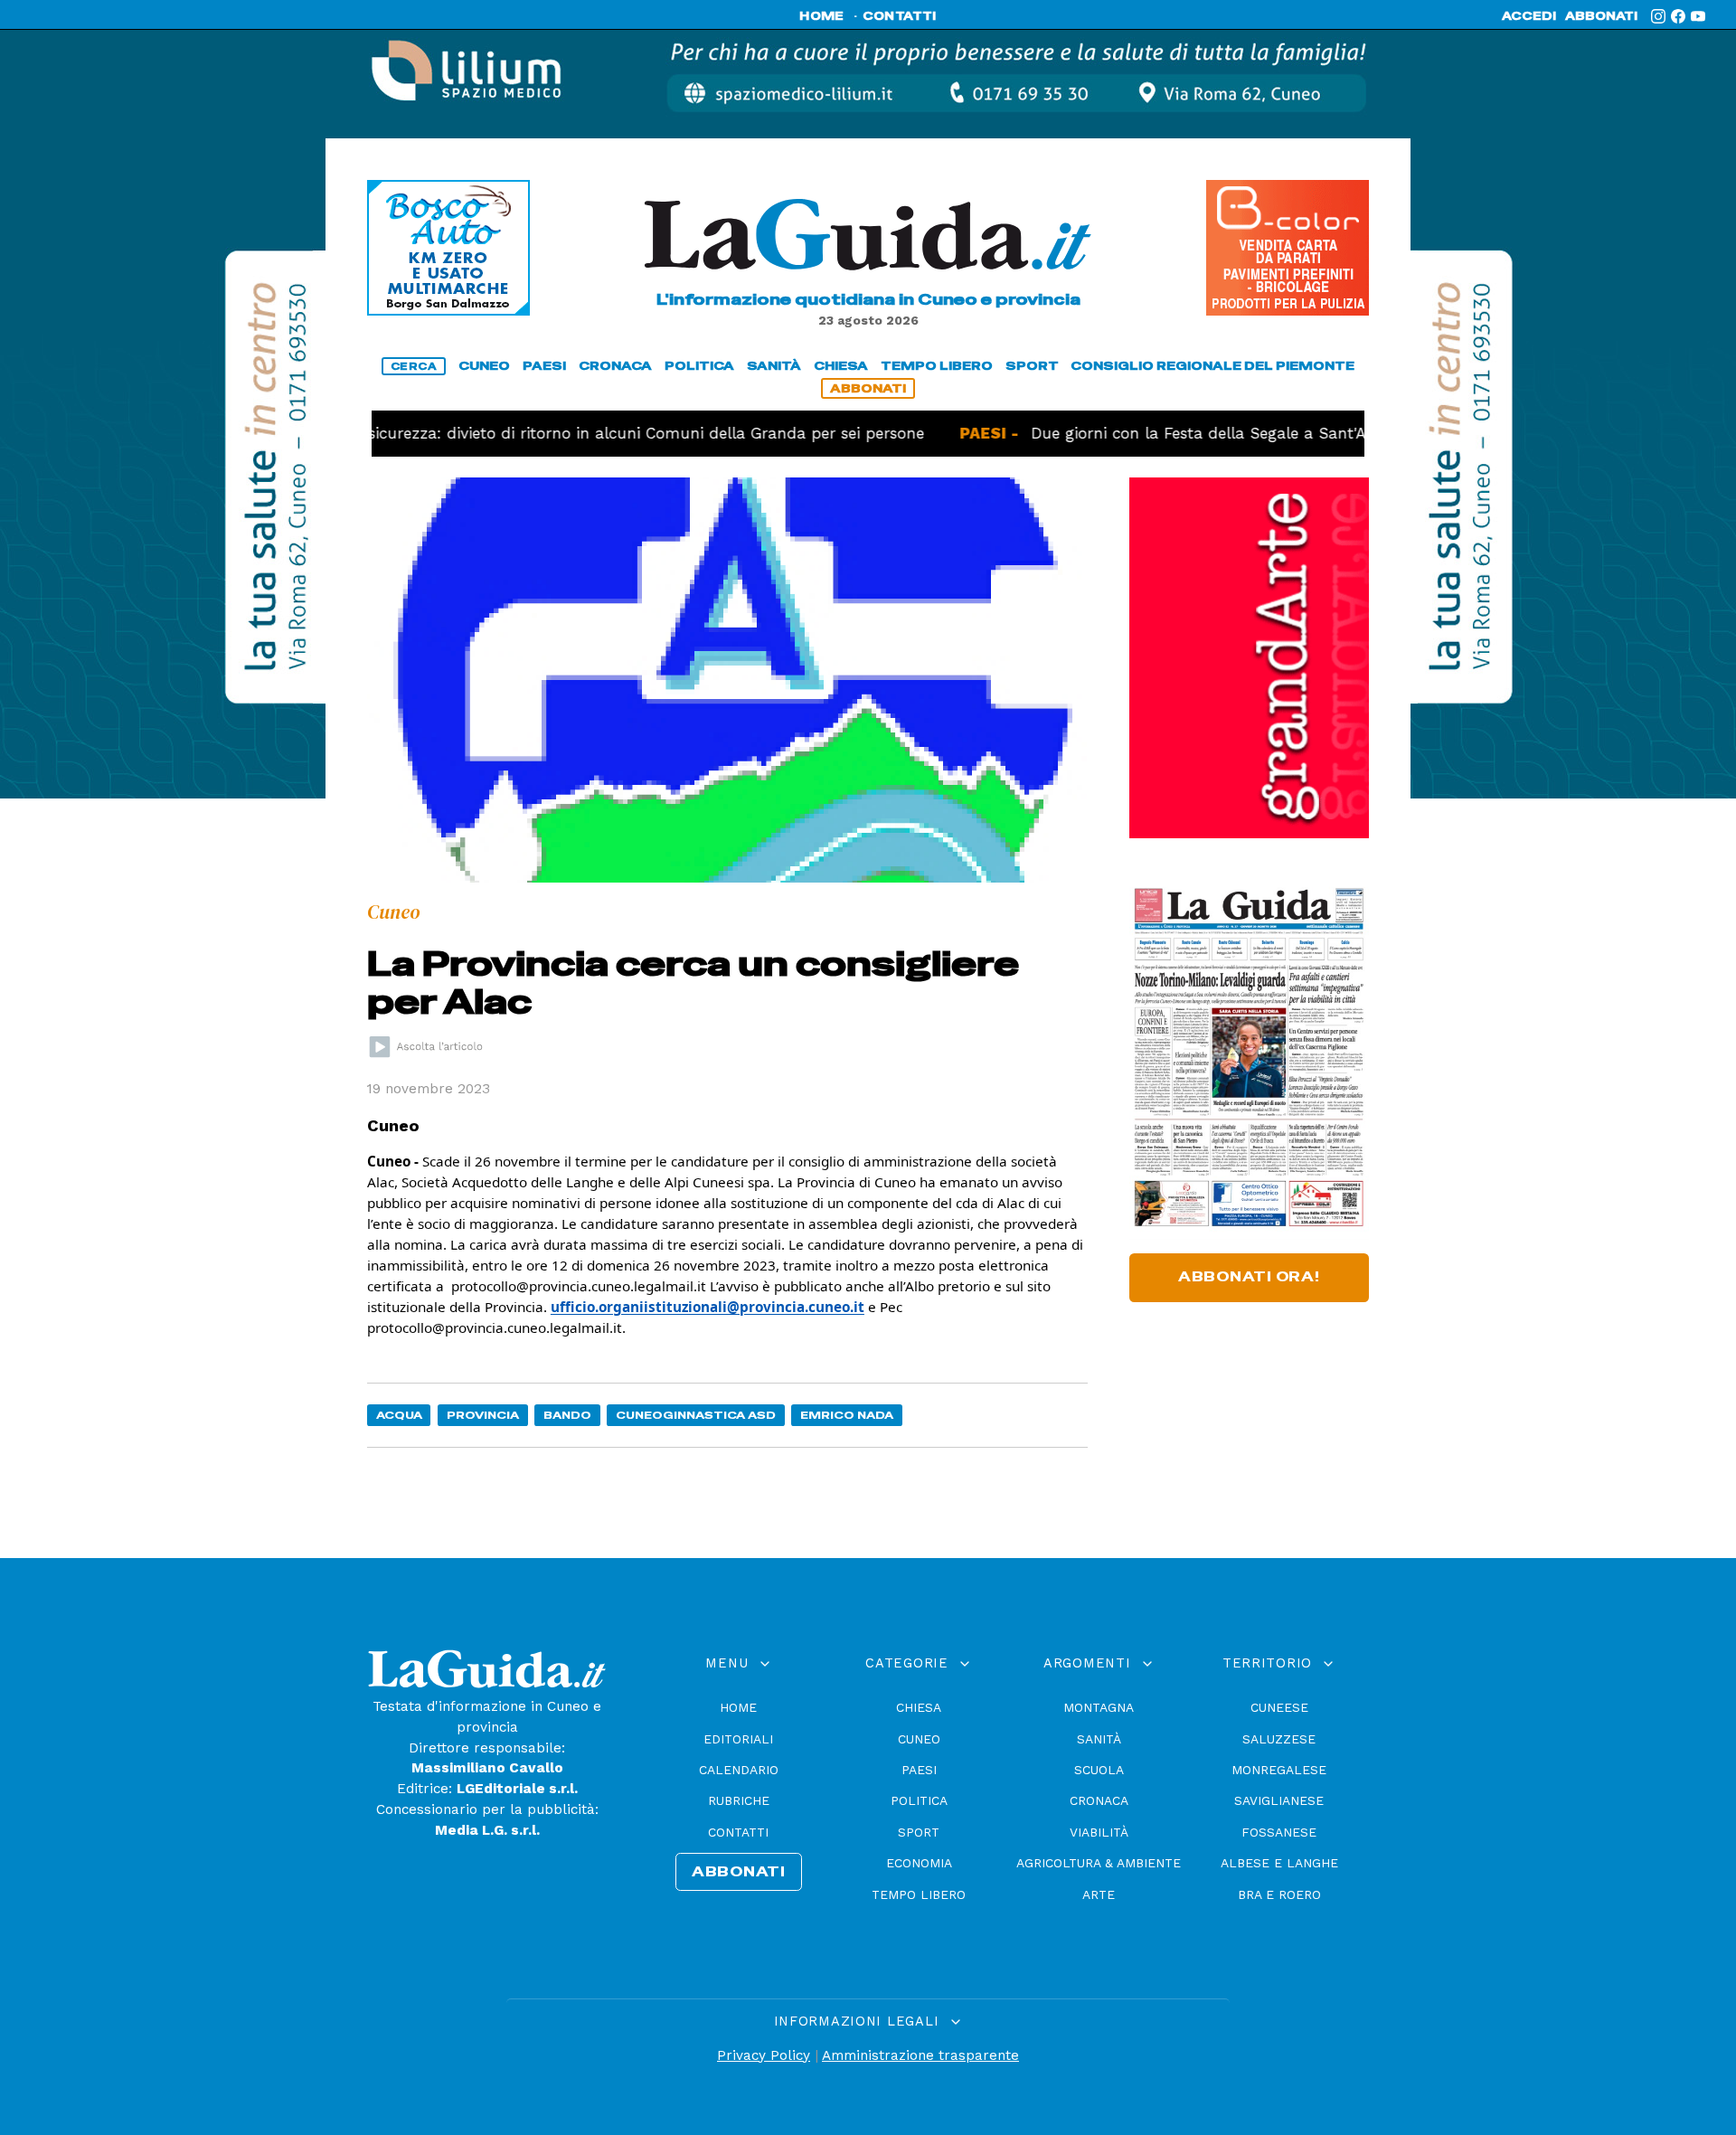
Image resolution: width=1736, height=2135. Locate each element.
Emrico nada (847, 1415)
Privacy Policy (764, 2055)
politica (699, 366)
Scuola (1099, 1770)
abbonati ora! (1249, 1277)
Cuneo (919, 1739)
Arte (1099, 1894)
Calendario (739, 1770)
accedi (1529, 16)
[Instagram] (1658, 16)
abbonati (1601, 16)
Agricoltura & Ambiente (1099, 1863)
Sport (919, 1832)
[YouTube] (1698, 16)
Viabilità (1099, 1832)
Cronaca (1099, 1800)
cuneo (484, 366)
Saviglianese (1279, 1800)
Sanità (1099, 1739)
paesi (544, 366)
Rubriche (739, 1800)
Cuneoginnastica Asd (696, 1415)
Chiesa (919, 1707)
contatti (900, 16)
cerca (414, 366)
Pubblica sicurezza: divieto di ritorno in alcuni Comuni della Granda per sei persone (538, 433)
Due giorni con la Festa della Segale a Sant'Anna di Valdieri (1195, 433)
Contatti (738, 1832)
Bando (567, 1415)
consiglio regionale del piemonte (1212, 366)
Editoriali (738, 1739)
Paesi (919, 1770)
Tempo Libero (919, 1894)
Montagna (1099, 1707)
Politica (919, 1800)
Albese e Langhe (1279, 1863)
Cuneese (1279, 1707)
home (821, 16)
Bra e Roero (1279, 1894)
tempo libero (937, 366)
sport (1032, 366)
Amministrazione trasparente (920, 2055)
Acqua (399, 1415)
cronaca (615, 366)
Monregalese (1279, 1770)
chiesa (841, 366)
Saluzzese (1279, 1739)
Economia (919, 1863)
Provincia (483, 1415)
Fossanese (1279, 1832)
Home (738, 1707)
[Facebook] (1678, 16)
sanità (774, 366)
